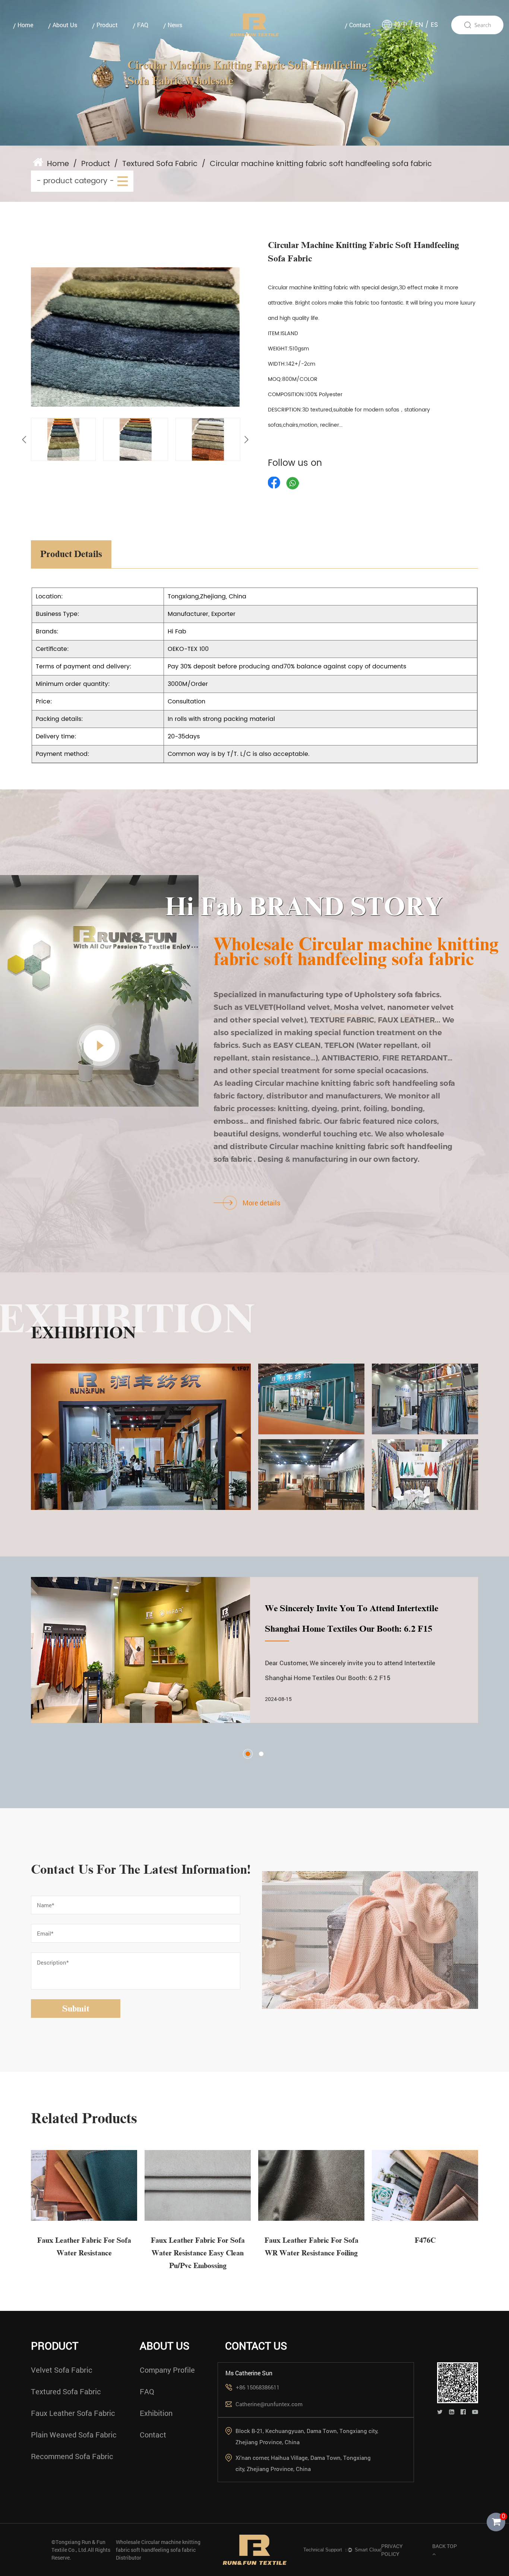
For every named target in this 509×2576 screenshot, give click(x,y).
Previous (24, 440)
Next (246, 440)
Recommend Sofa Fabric (72, 2456)
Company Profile (167, 2370)
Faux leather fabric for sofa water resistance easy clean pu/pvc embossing (198, 2253)
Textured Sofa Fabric (160, 164)
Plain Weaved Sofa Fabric (74, 2435)
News (175, 25)
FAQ (143, 25)
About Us (65, 25)
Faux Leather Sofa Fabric (73, 2413)
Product (107, 25)
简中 (401, 25)
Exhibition (156, 2413)
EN (419, 25)
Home (25, 25)
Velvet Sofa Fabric (62, 2370)
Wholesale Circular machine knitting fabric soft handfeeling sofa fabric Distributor (158, 2550)
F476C (425, 2240)
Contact (360, 25)
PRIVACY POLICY (392, 2550)
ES (434, 25)
